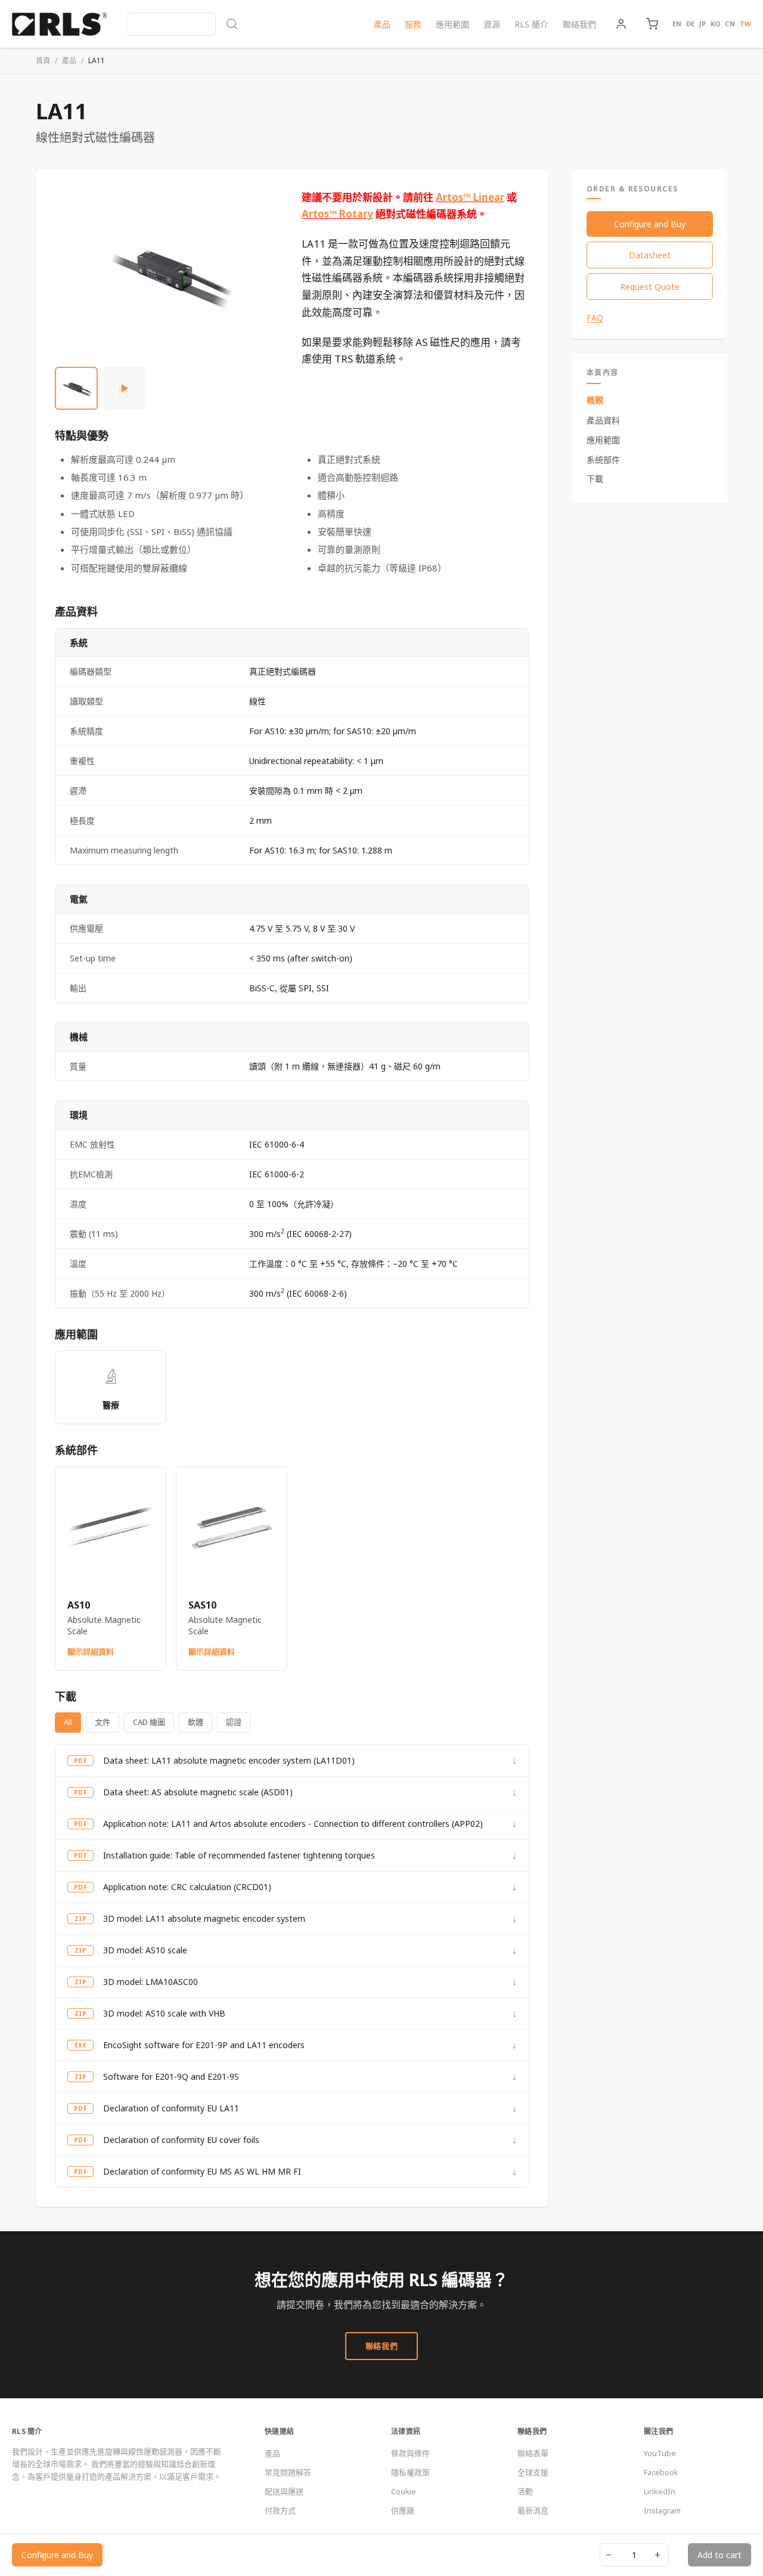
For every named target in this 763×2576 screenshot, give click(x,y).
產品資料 (603, 420)
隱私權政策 (410, 2472)
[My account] (621, 24)
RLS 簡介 (531, 24)
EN (677, 24)
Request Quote (650, 287)
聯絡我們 (579, 24)
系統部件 (603, 459)
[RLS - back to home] (60, 24)
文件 (103, 1722)
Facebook (661, 2472)
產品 (382, 24)
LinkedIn (660, 2491)
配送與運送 (284, 2491)
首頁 (43, 61)
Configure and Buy (650, 224)
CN (730, 24)
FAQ (595, 318)
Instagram (662, 2510)
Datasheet (650, 255)
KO (715, 24)
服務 (413, 24)
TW (745, 24)
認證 (234, 1722)
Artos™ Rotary (337, 214)
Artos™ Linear (470, 197)
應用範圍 (452, 24)
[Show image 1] (76, 388)
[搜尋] (182, 24)
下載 (595, 479)
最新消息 (533, 2510)
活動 (525, 2491)
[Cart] (652, 24)
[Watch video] (124, 388)
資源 (492, 24)
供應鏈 (403, 2510)
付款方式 (280, 2510)
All (68, 1722)
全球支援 (533, 2472)
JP (702, 24)
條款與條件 (410, 2453)
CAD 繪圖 (149, 1722)
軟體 (196, 1722)
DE (690, 24)
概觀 (595, 400)
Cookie (404, 2491)
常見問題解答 (288, 2472)
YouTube (660, 2453)
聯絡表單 (533, 2453)
